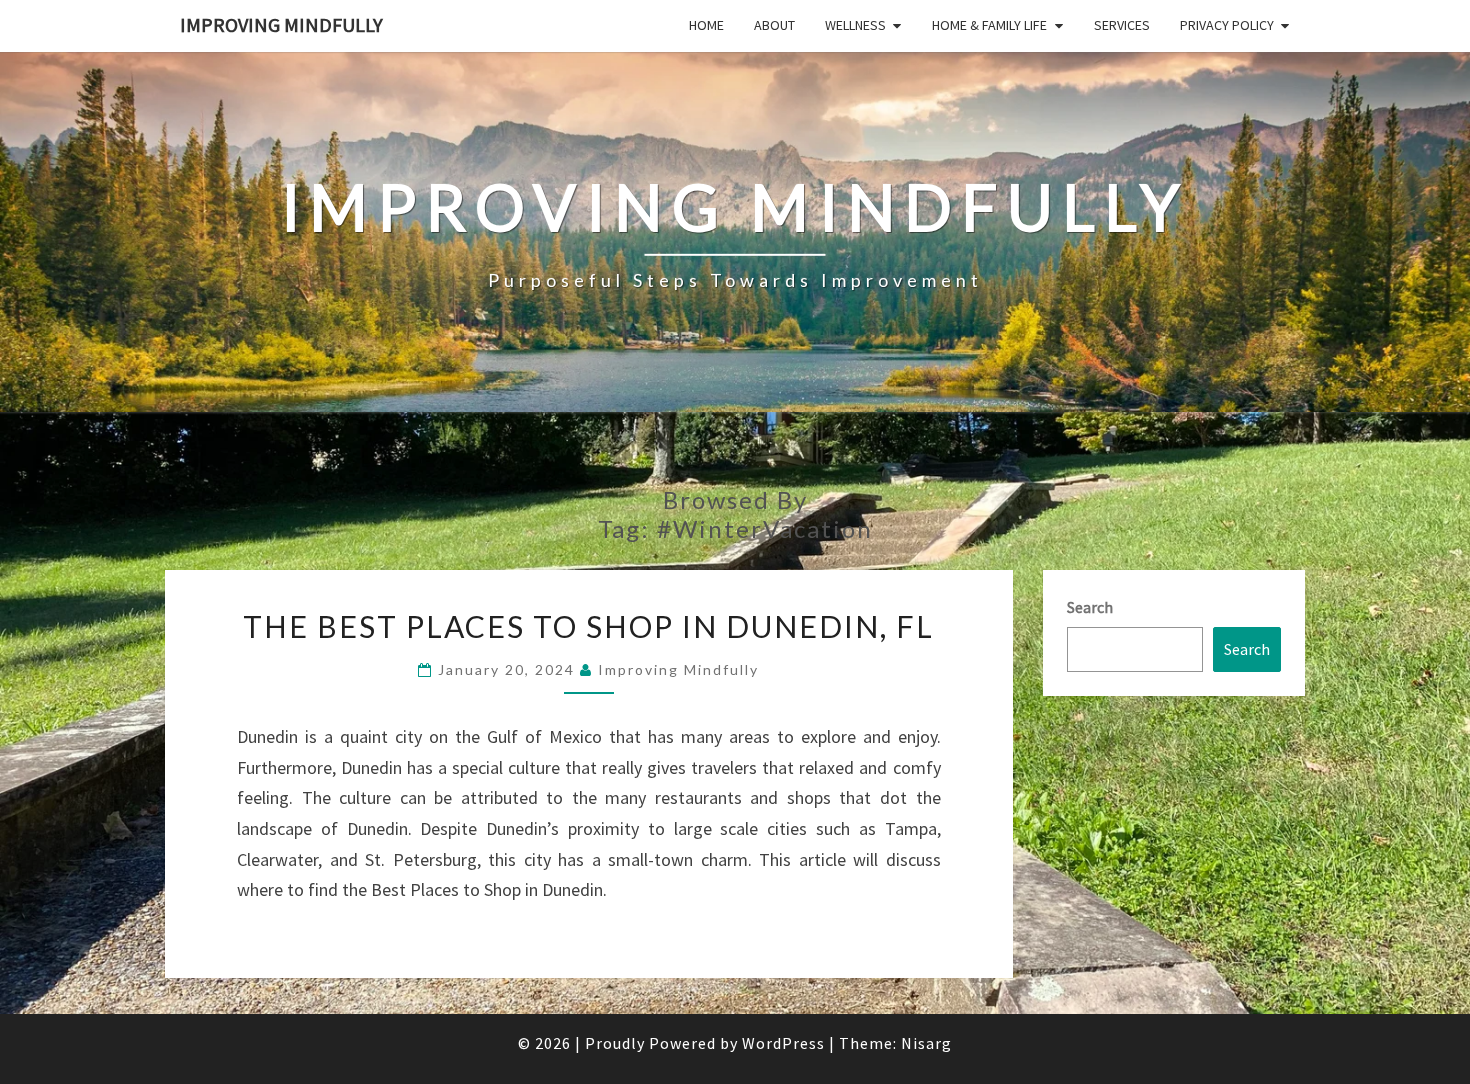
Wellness (855, 25)
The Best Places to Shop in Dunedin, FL (588, 626)
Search (1090, 607)
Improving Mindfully (281, 24)
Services (1122, 25)
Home (706, 25)
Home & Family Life (989, 25)
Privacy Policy (1227, 25)
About (774, 25)
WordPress (783, 1043)
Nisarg (926, 1043)
